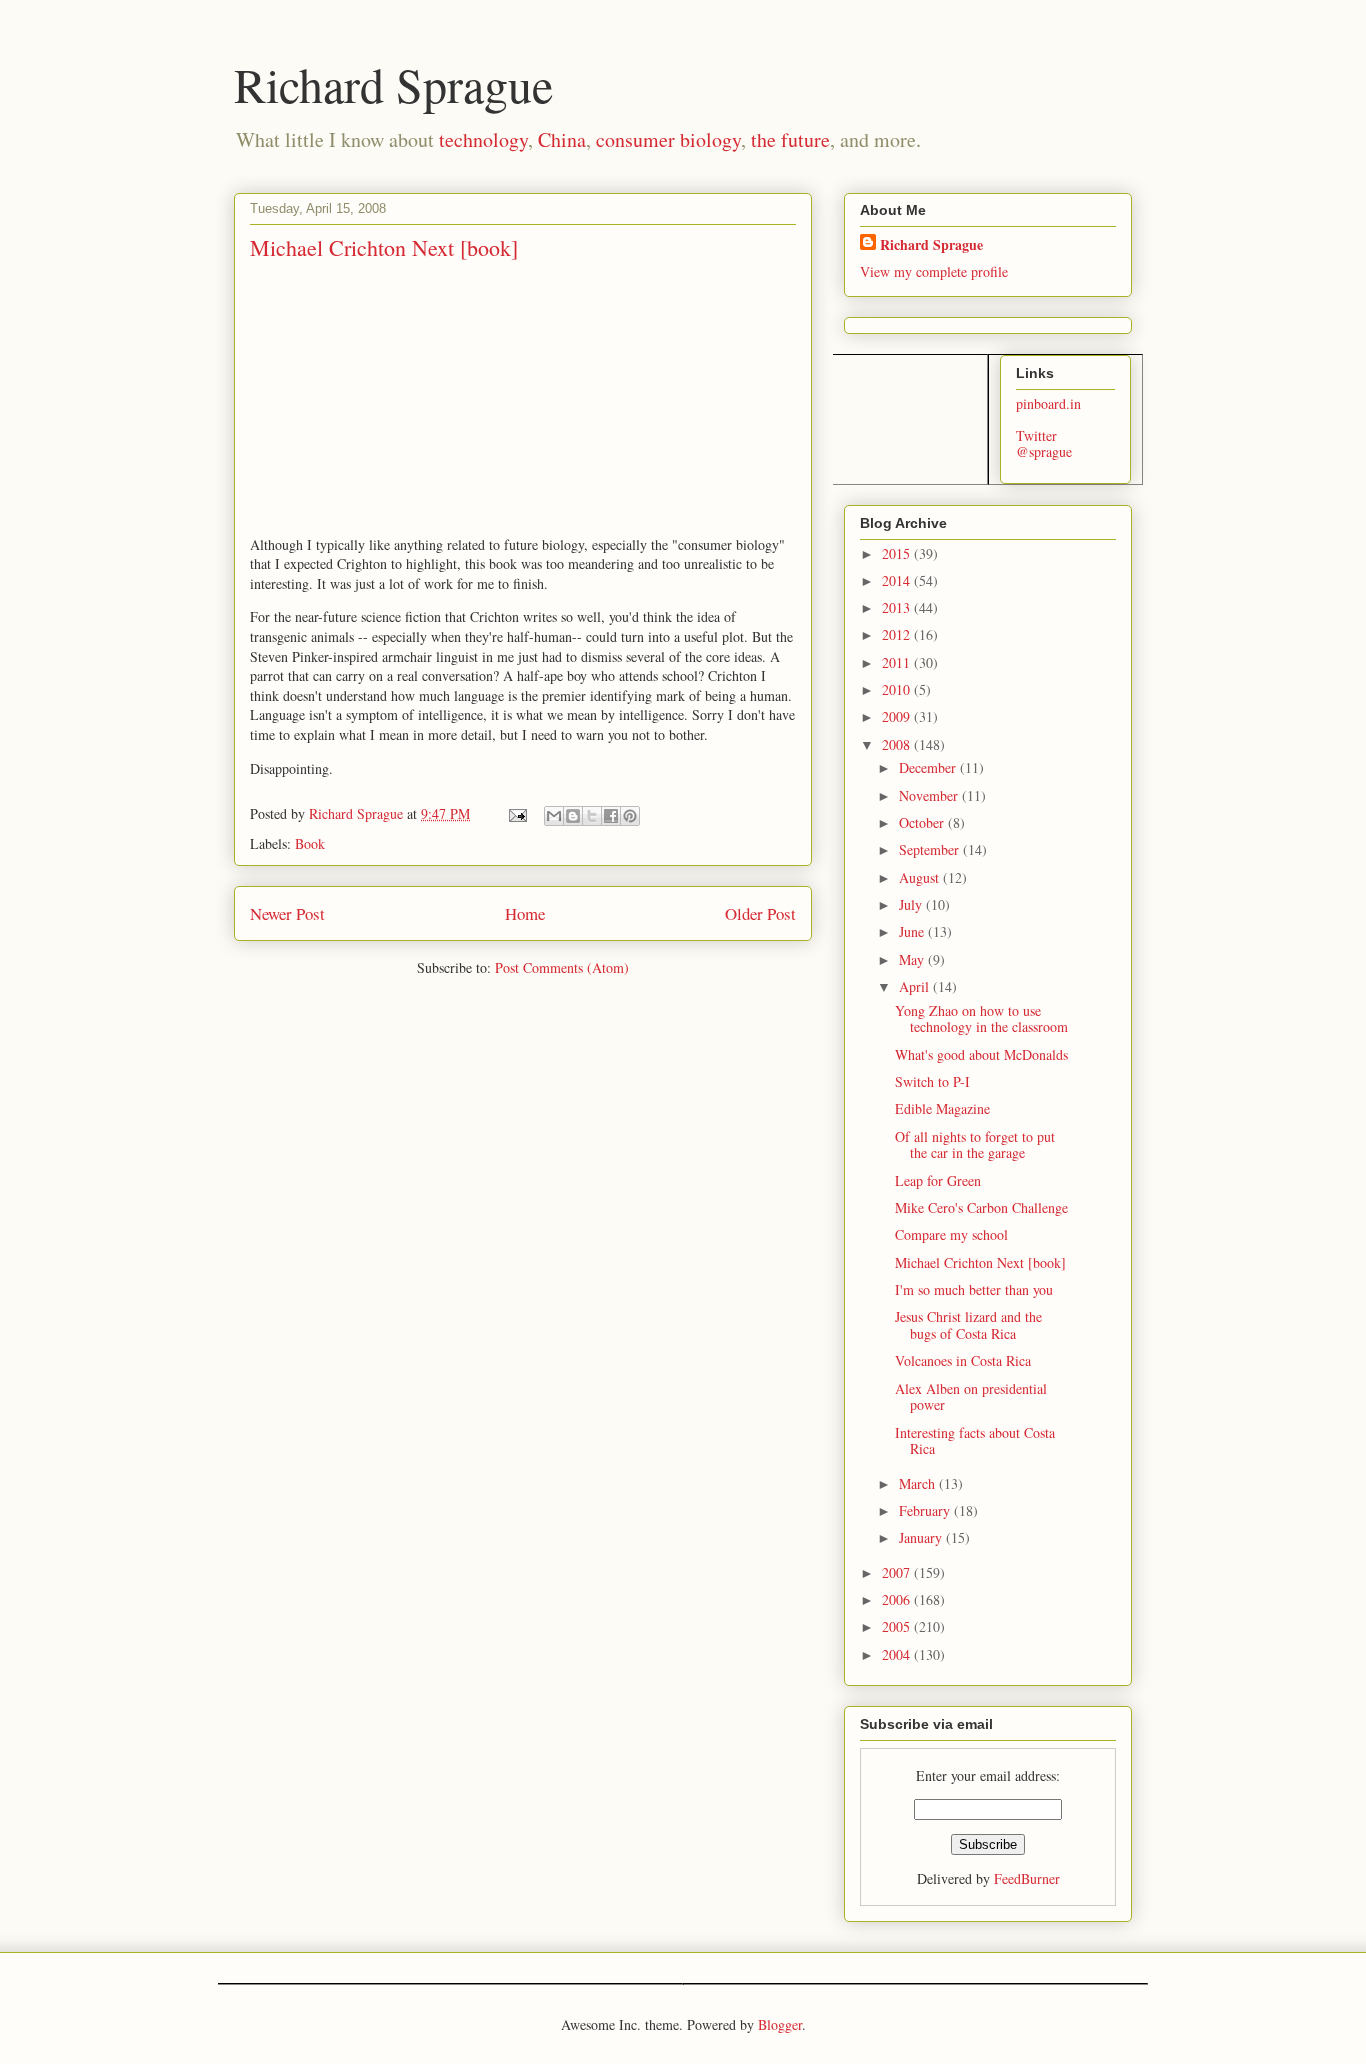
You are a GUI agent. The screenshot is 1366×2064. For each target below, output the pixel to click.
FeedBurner (1027, 1878)
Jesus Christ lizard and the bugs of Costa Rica (968, 1325)
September (931, 849)
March (919, 1483)
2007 (898, 1572)
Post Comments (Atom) (562, 967)
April (916, 986)
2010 (898, 689)
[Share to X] (592, 816)
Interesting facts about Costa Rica (975, 1441)
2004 (898, 1654)
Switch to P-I (932, 1081)
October (923, 822)
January (922, 1537)
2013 (898, 607)
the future (790, 139)
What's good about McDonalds (981, 1054)
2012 (898, 634)
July (912, 904)
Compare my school (951, 1234)
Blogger (780, 2024)
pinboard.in (1048, 403)
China (562, 139)
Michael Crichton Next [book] (980, 1262)
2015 (898, 553)
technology (483, 139)
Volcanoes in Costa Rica (963, 1360)
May (913, 959)
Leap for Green (938, 1180)
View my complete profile (934, 271)
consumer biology (668, 139)
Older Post (760, 913)
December (929, 767)
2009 (898, 716)
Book (310, 843)
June (913, 931)
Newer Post (287, 913)
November (930, 795)
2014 (898, 580)
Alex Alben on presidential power (971, 1397)
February (926, 1510)
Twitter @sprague (1044, 444)
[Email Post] (516, 813)
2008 (898, 744)
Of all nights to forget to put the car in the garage (975, 1145)
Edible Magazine (942, 1108)
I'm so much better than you (974, 1289)
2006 (898, 1599)
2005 (898, 1626)
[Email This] (554, 816)
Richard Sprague (393, 84)
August (921, 877)
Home (525, 913)
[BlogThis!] (573, 816)
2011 (898, 662)
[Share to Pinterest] (630, 816)
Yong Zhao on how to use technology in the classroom (981, 1019)
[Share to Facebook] (611, 816)
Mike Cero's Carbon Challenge (981, 1207)
